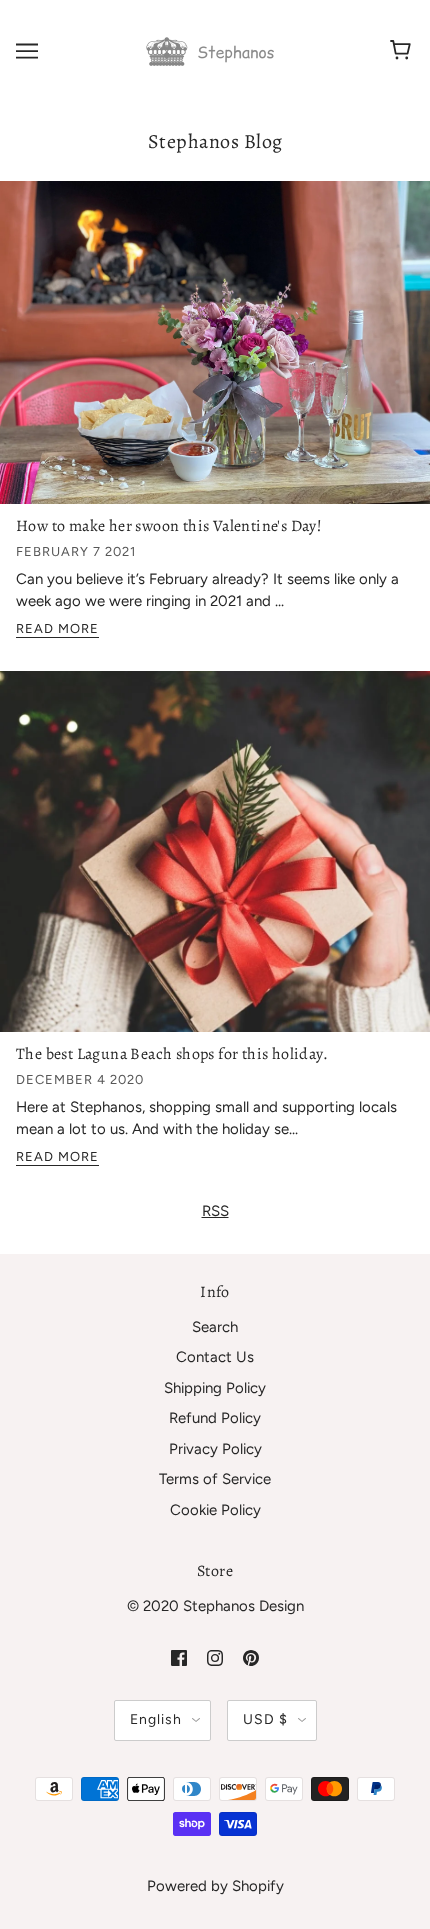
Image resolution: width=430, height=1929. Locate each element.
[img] (179, 1657)
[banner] (213, 50)
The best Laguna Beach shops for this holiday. (172, 1054)
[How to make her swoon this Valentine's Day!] (215, 350)
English (156, 1719)
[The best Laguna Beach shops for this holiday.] (215, 859)
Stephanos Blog (215, 141)
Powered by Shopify (215, 1886)
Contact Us (215, 1357)
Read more (57, 629)
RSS (215, 1211)
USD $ (265, 1719)
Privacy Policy (215, 1449)
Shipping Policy (215, 1388)
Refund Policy (215, 1418)
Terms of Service (215, 1479)
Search (215, 1327)
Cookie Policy (215, 1510)
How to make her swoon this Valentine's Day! (169, 526)
